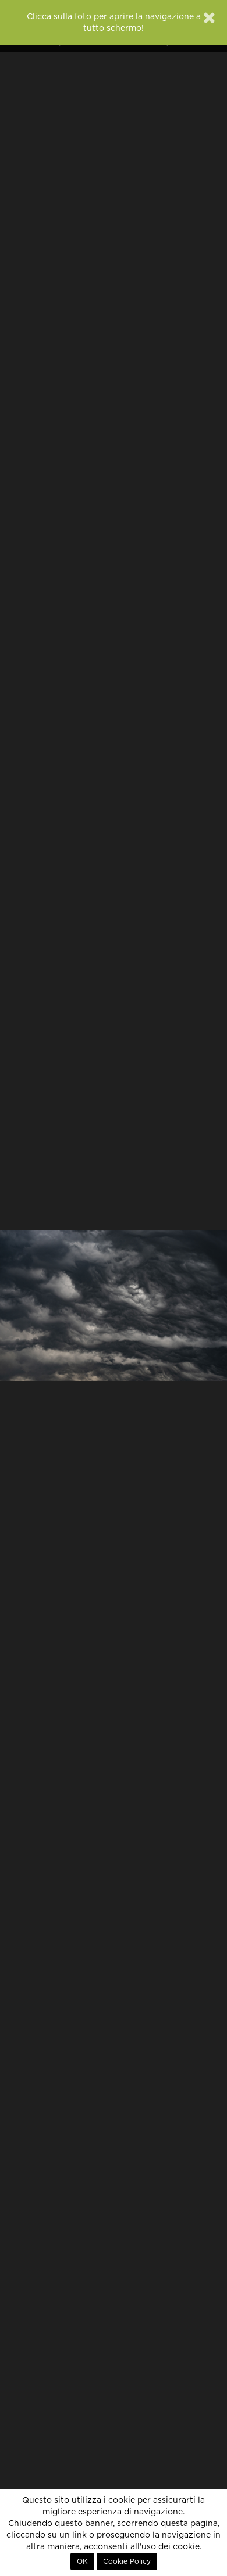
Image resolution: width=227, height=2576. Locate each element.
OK (82, 2561)
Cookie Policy (127, 2561)
